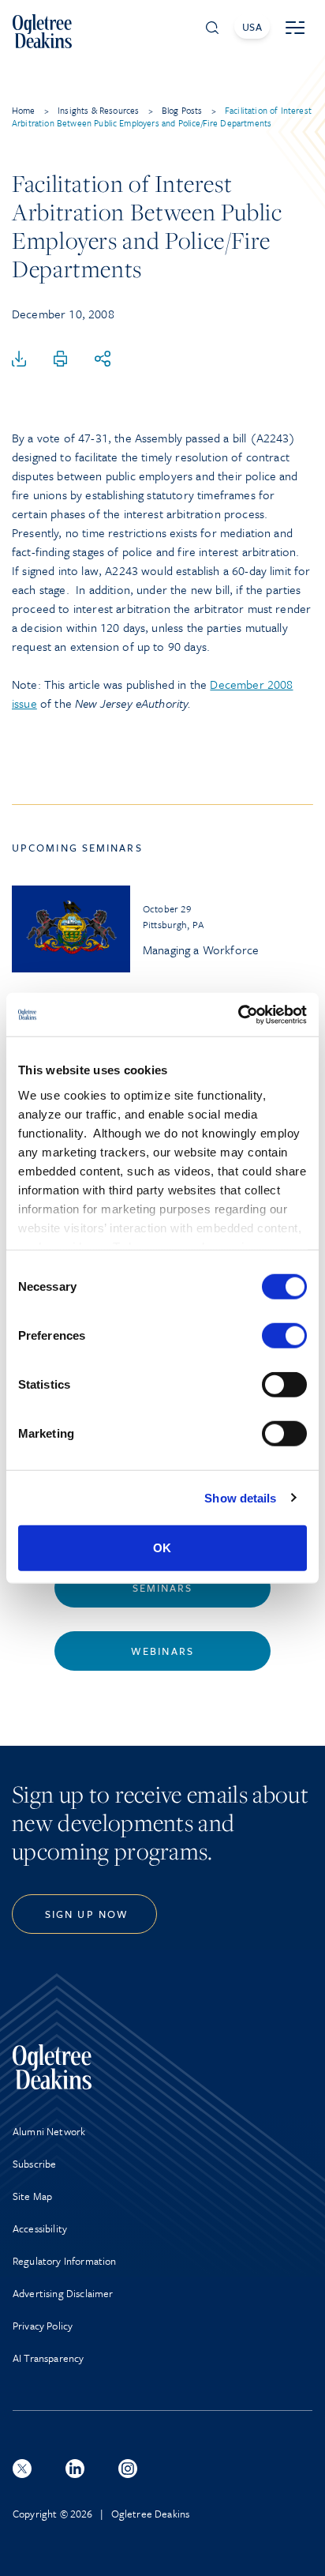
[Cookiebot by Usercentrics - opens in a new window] (238, 1014)
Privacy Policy (43, 2326)
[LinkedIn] (75, 2469)
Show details (240, 1497)
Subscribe (34, 2164)
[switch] (284, 1336)
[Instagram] (128, 2469)
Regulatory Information (65, 2261)
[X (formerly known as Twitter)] (22, 2469)
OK (162, 1548)
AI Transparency (48, 2358)
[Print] (61, 359)
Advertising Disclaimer (63, 2293)
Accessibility (40, 2228)
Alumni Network (49, 2131)
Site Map (32, 2196)
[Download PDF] (19, 359)
